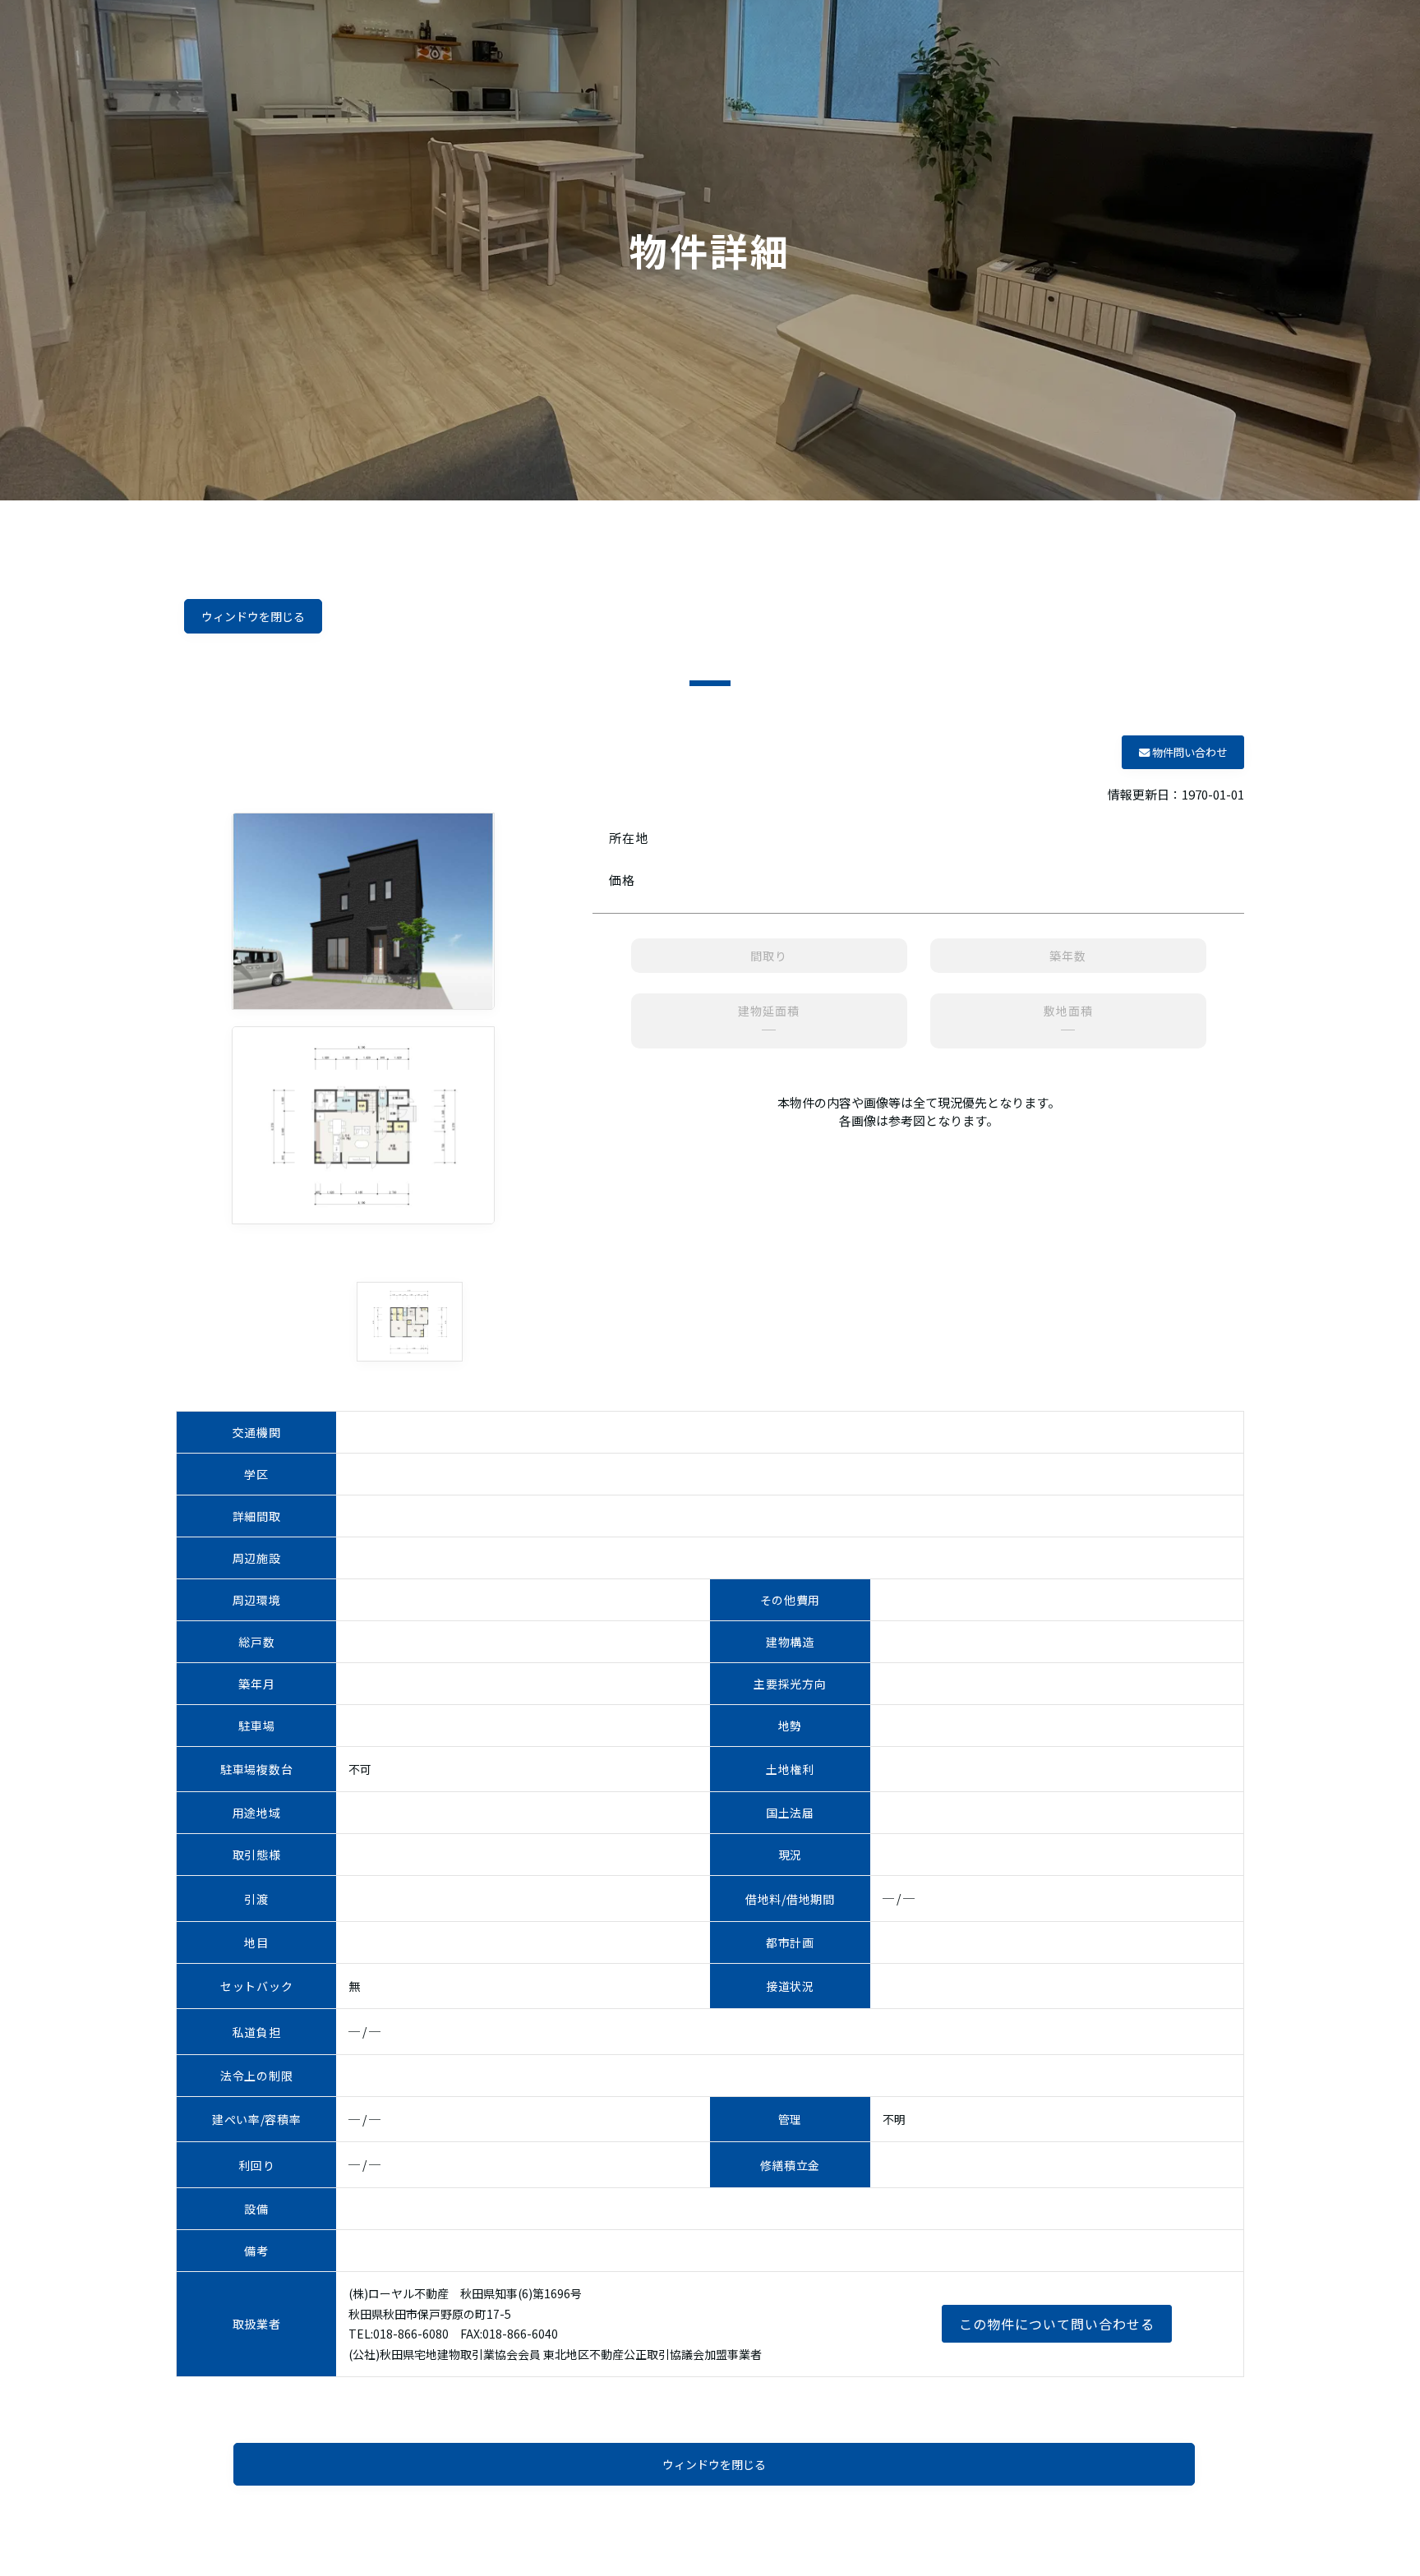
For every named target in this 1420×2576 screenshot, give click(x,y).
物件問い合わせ (1188, 752)
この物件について (1057, 2324)
